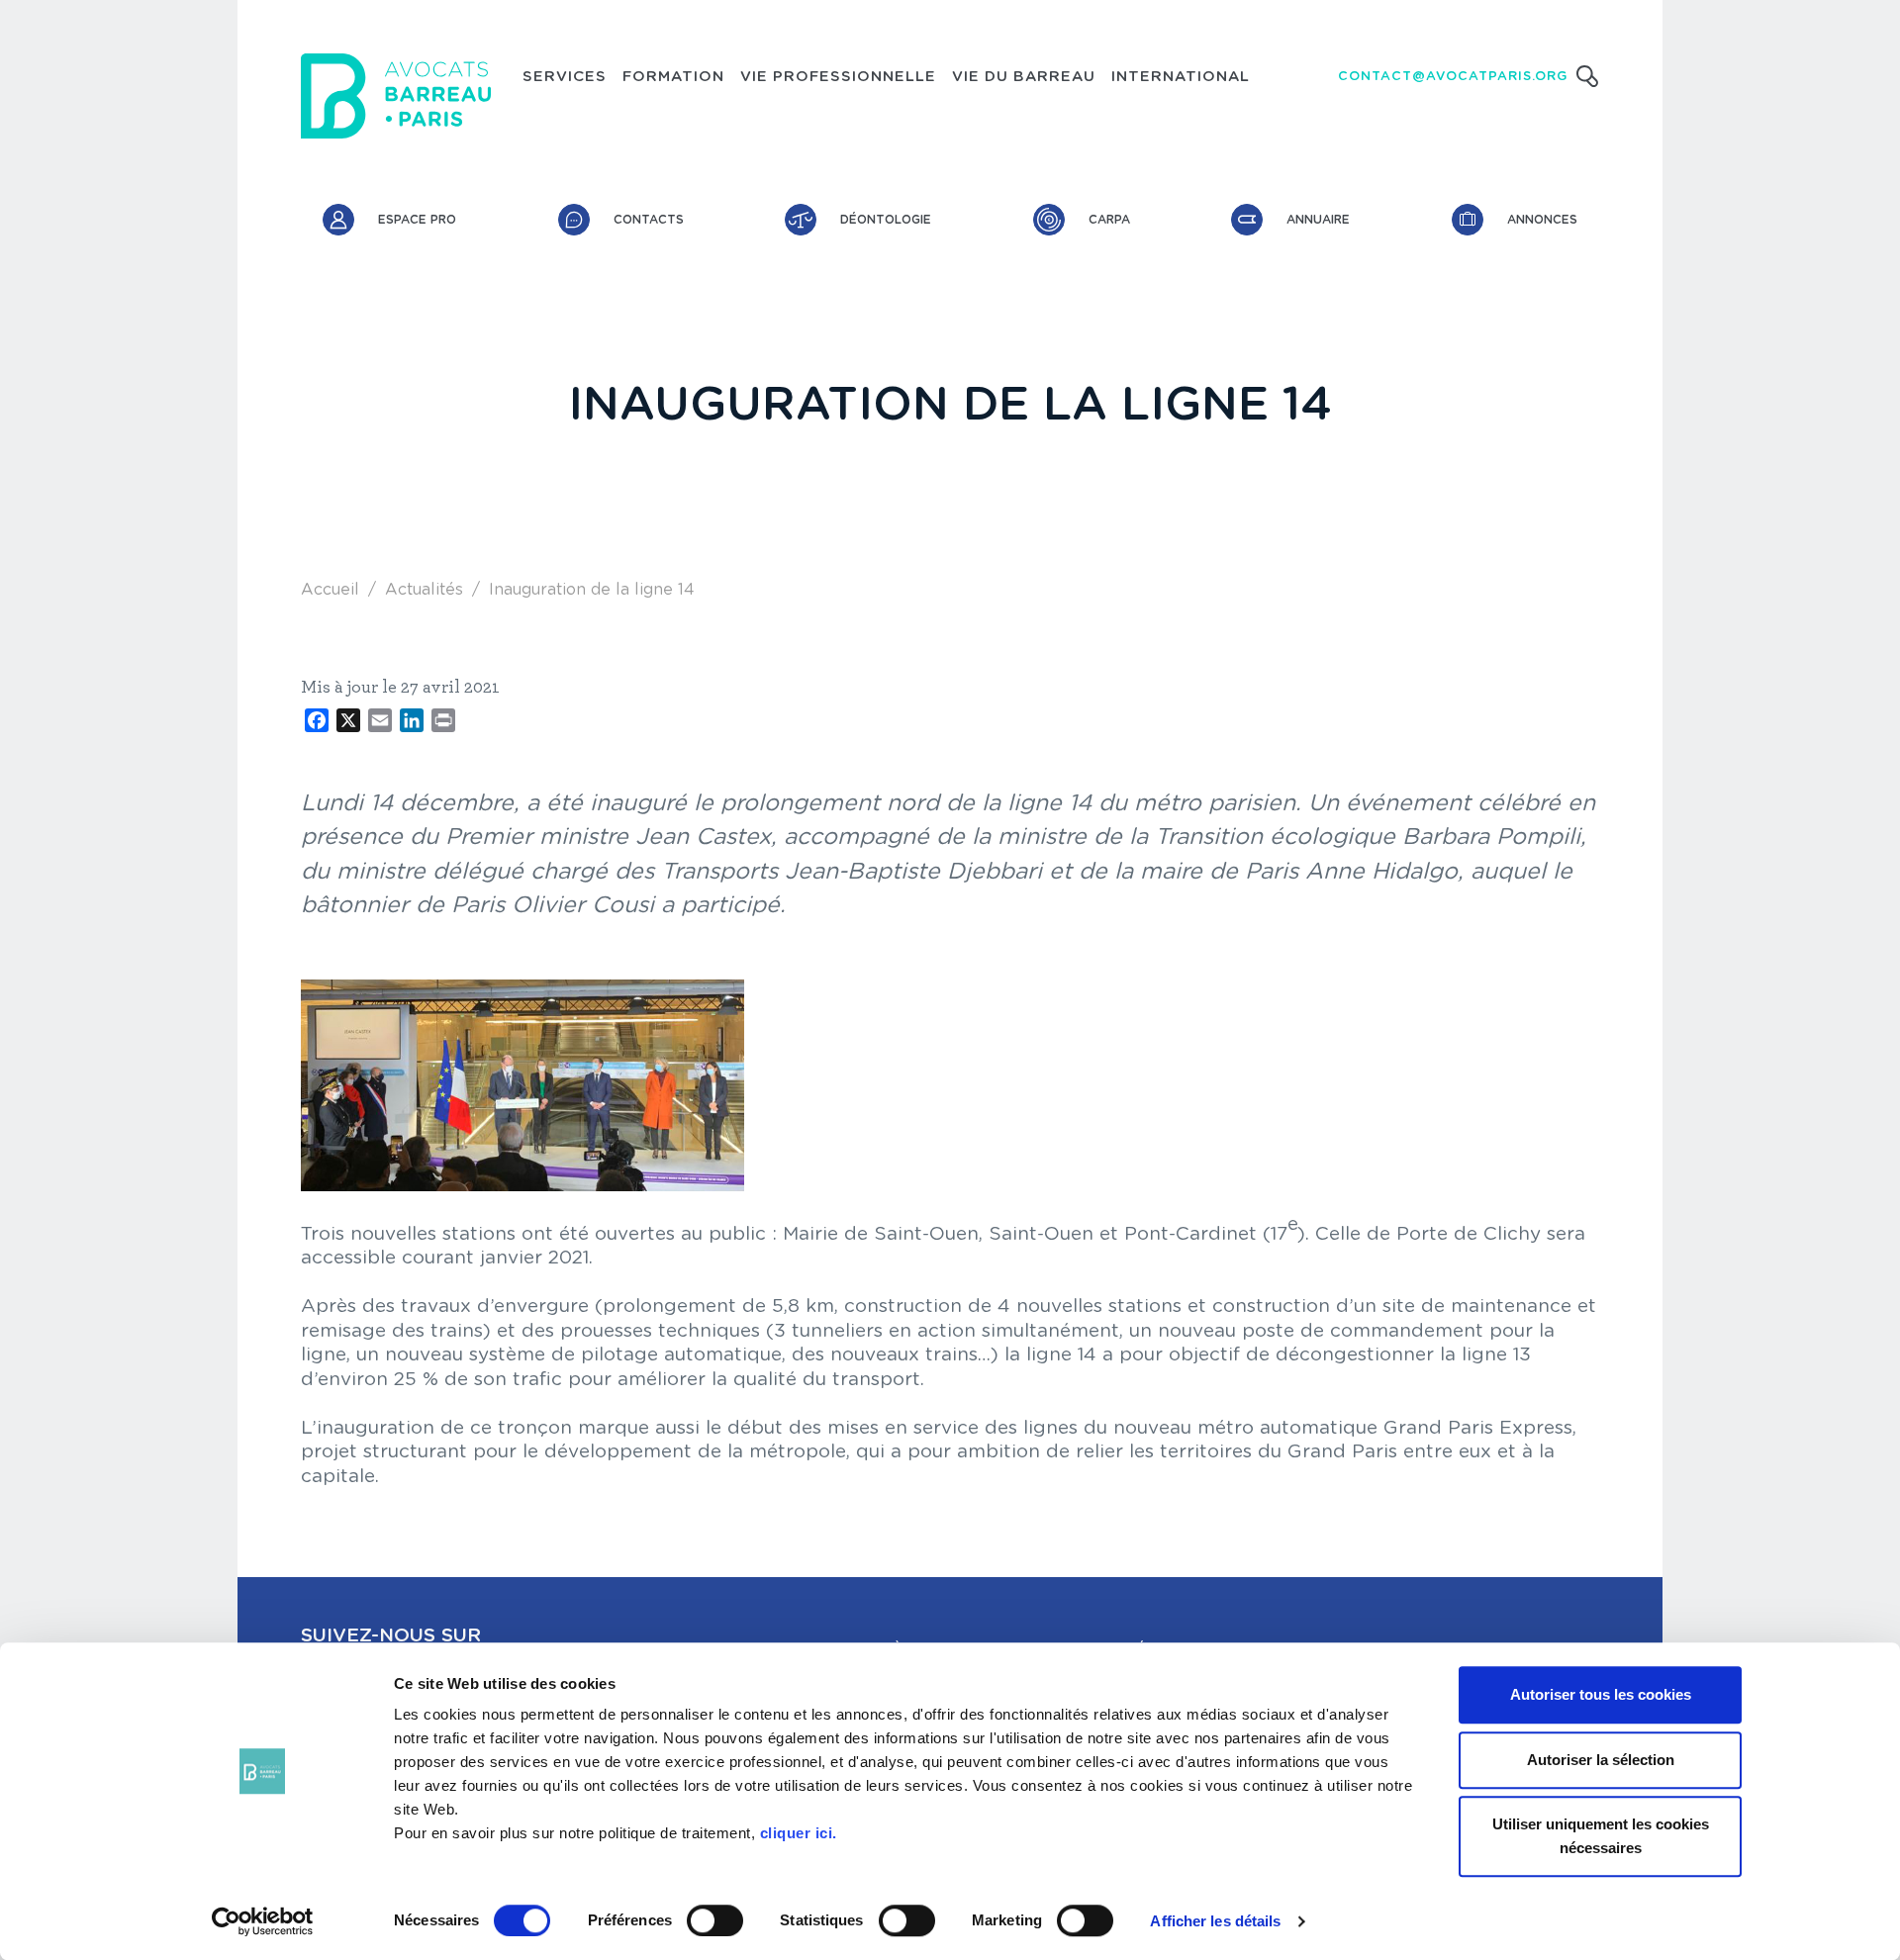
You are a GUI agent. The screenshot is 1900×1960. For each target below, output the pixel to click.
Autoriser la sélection (1601, 1760)
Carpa (1109, 220)
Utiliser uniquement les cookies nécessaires (1601, 1836)
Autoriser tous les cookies (1601, 1694)
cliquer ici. (799, 1833)
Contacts (649, 220)
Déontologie (886, 220)
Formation (673, 77)
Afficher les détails (1215, 1921)
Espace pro (417, 220)
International (1181, 77)
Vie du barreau (1024, 77)
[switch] (715, 1920)
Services (565, 77)
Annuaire (1318, 220)
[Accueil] (396, 96)
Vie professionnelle (838, 77)
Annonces (1542, 220)
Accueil (330, 590)
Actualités (424, 590)
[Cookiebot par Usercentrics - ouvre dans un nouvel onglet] (263, 1921)
